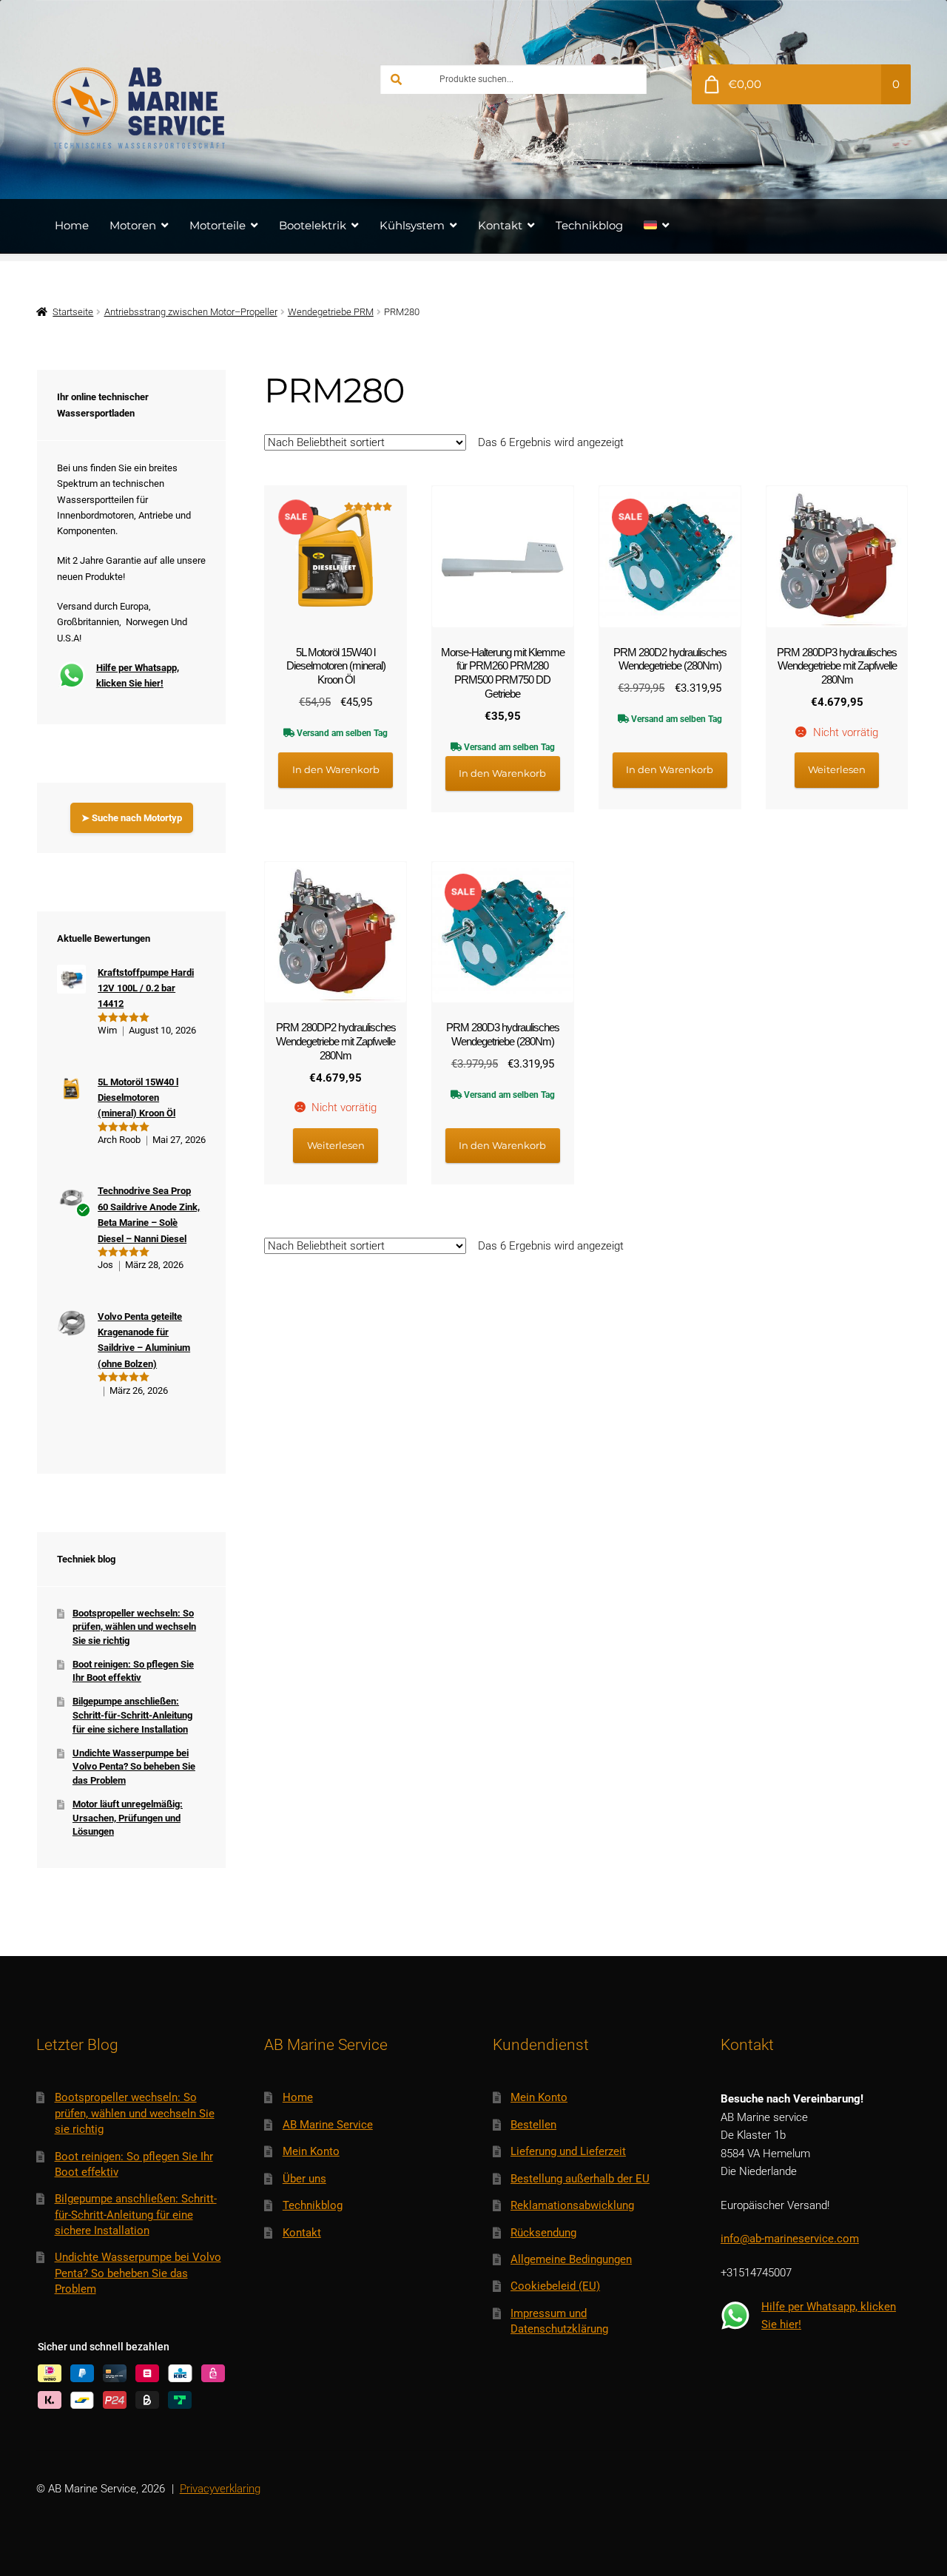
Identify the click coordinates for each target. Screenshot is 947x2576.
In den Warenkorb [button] (336, 769)
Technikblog (589, 225)
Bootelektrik (313, 225)
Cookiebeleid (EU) (555, 2286)
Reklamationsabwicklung (572, 2205)
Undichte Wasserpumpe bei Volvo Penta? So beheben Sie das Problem (134, 1767)
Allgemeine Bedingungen (571, 2259)
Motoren (133, 225)
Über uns (304, 2179)
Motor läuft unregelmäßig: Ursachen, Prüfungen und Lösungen (128, 1818)
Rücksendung (543, 2233)
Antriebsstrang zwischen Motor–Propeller (191, 312)
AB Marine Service (328, 2125)
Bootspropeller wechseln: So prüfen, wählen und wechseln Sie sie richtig (134, 1627)
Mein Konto (311, 2151)
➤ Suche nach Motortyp (132, 818)
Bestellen (533, 2125)
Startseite (73, 312)
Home (72, 225)
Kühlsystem (412, 225)
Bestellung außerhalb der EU (580, 2179)
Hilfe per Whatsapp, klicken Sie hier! (138, 675)
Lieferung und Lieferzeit (568, 2151)
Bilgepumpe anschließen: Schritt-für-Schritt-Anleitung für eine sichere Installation (132, 1715)
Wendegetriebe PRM (331, 312)
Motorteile (218, 225)
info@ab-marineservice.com (790, 2239)
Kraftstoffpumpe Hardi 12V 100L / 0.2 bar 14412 (146, 988)
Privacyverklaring (220, 2489)
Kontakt (500, 225)
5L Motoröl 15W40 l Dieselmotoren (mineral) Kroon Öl (138, 1098)
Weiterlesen (837, 769)
